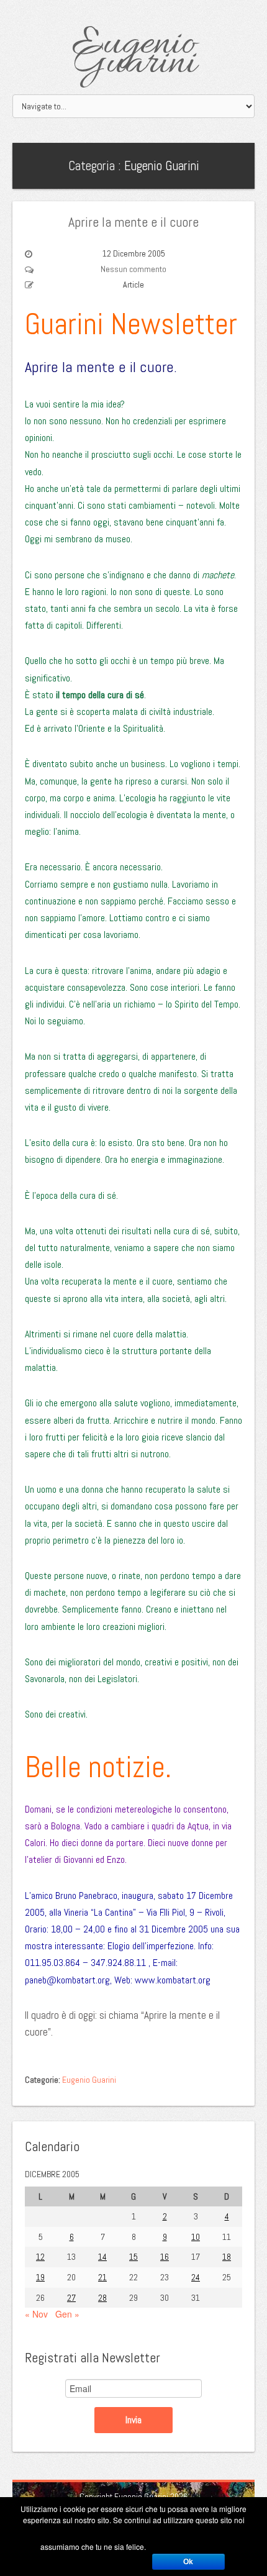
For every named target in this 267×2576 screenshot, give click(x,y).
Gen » (67, 2314)
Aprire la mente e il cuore (133, 222)
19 (40, 2277)
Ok (188, 2562)
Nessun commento (133, 269)
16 (165, 2257)
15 (133, 2257)
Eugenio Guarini (134, 54)
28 (102, 2298)
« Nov (36, 2314)
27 (71, 2298)
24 (196, 2277)
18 (227, 2257)
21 (102, 2277)
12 (40, 2257)
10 (196, 2237)
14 (102, 2257)
